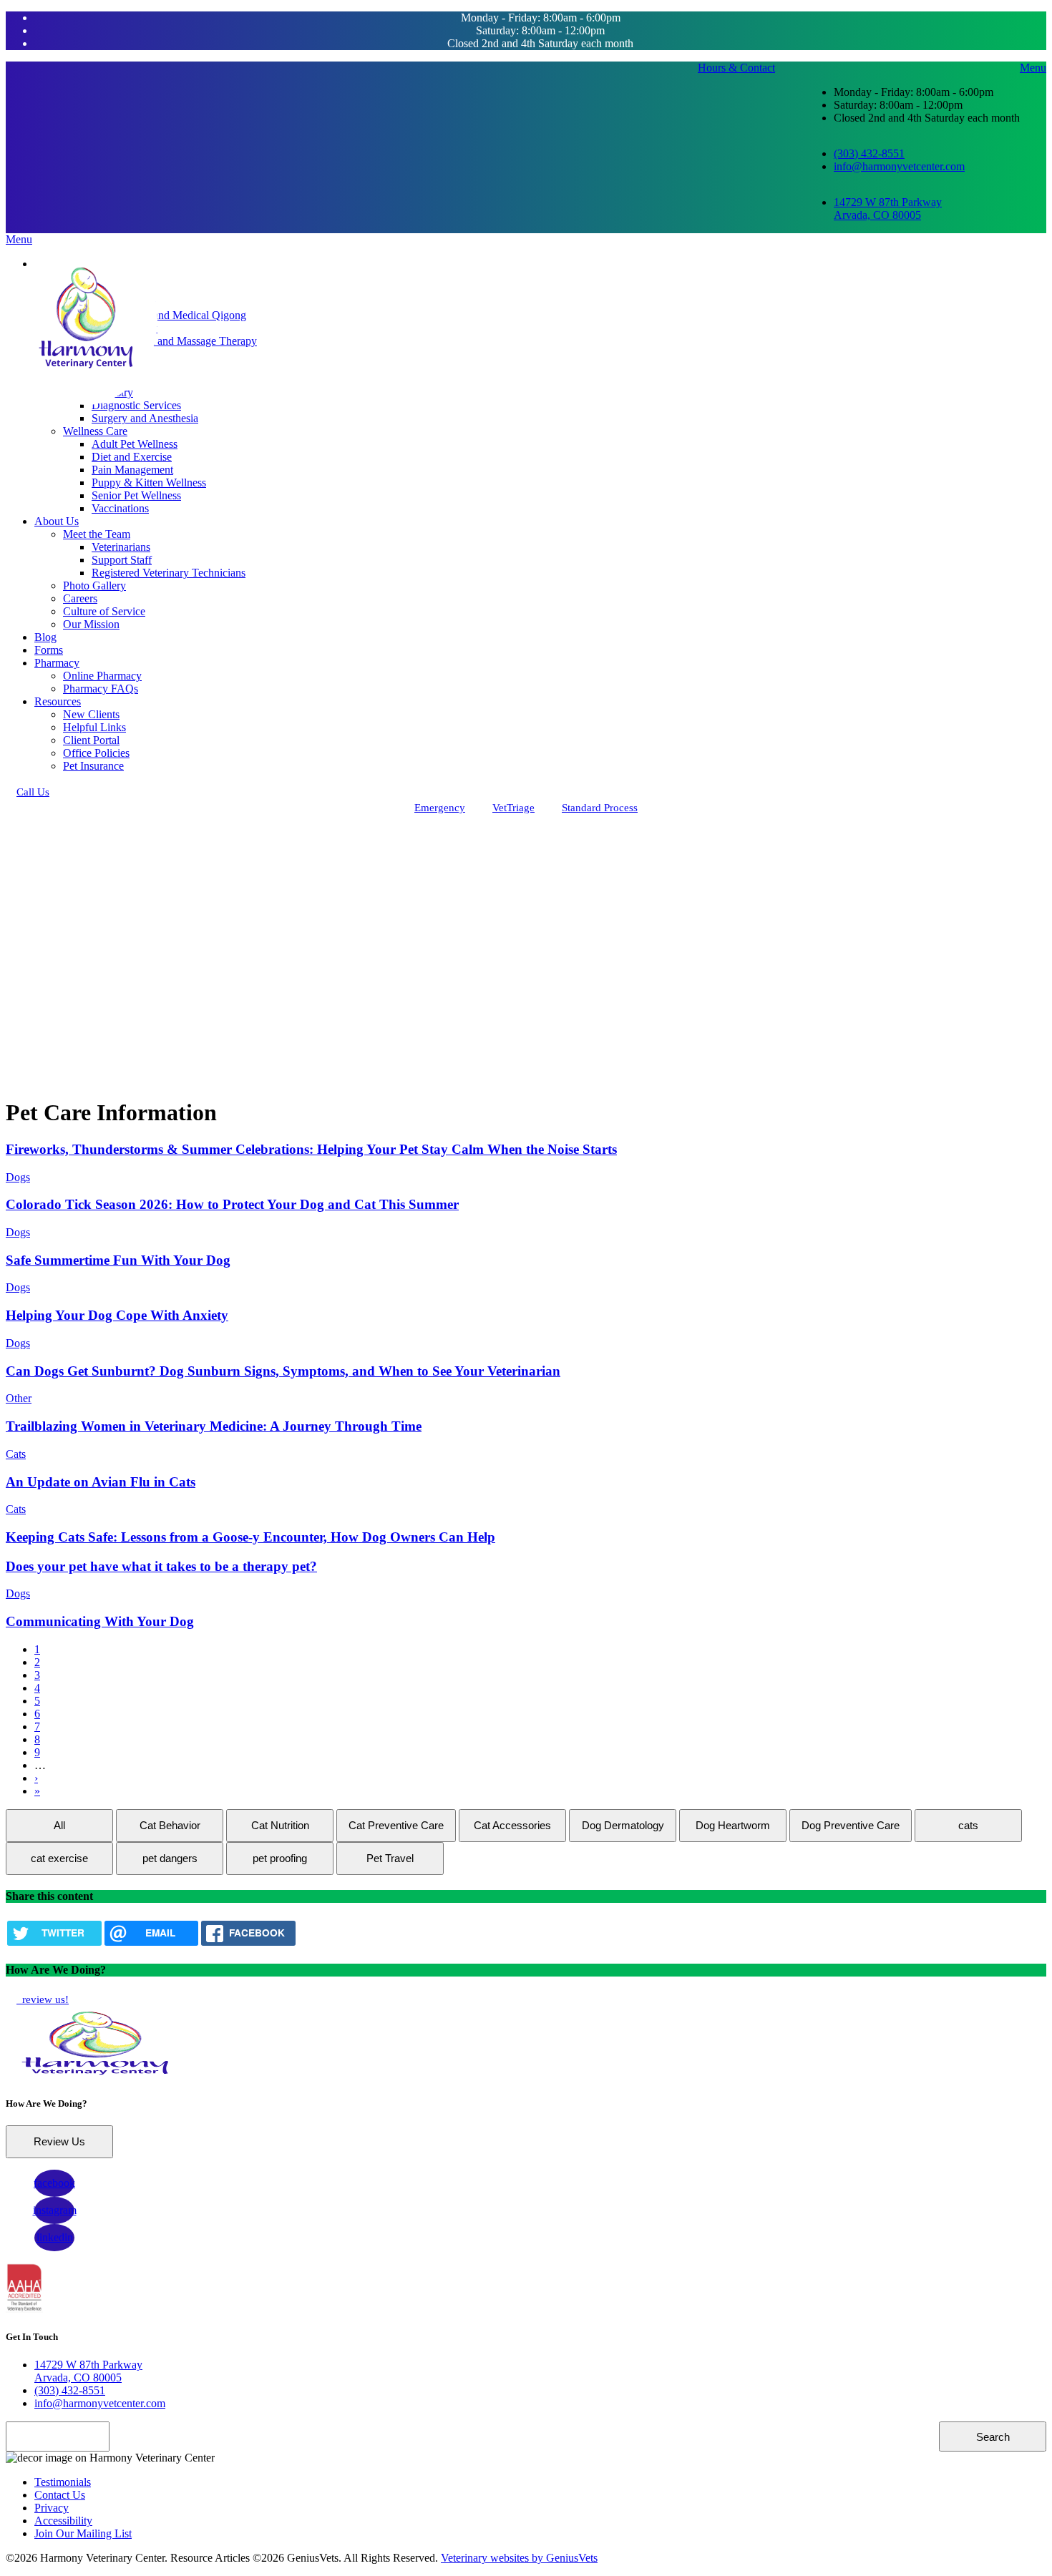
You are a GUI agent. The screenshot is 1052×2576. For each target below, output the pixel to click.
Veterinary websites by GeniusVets (519, 2558)
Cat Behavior (170, 1825)
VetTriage (513, 808)
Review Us (59, 2141)
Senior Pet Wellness (136, 495)
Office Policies (96, 753)
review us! (44, 1999)
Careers (80, 598)
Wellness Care (95, 431)
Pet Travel (390, 1858)
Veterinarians (121, 547)
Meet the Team (97, 534)
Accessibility (63, 2521)
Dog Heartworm (733, 1825)
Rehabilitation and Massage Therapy (174, 341)
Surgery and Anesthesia (145, 418)
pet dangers (170, 1858)
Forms (49, 650)
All (59, 1825)
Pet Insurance (93, 766)
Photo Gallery (94, 586)
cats (968, 1825)
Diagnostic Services (136, 405)
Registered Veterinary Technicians (169, 573)
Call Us (33, 792)
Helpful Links (94, 727)
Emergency (440, 808)
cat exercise (59, 1858)
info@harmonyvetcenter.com (899, 166)
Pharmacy (57, 663)
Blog (45, 637)
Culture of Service (104, 611)
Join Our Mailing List (83, 2533)
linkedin (55, 2237)
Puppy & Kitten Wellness (149, 483)
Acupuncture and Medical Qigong (169, 315)
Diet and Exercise (132, 457)
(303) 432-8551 (869, 153)
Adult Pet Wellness (135, 444)
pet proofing (280, 1858)
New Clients (91, 714)
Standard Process (600, 808)
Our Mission (91, 624)
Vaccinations (120, 508)
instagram (55, 2210)
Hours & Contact (736, 68)
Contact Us (60, 2495)
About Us (57, 521)
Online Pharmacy (102, 676)
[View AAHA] (24, 2309)
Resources (58, 701)
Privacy (52, 2508)
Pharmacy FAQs (101, 689)
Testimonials (63, 2482)
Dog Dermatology (623, 1825)
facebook (54, 2183)
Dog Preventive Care (851, 1825)
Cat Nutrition (280, 1825)
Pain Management (132, 470)
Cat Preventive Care (396, 1825)
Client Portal (91, 740)
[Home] (86, 319)
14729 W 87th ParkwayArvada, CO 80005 (888, 209)
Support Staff (122, 560)
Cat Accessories (512, 1825)
